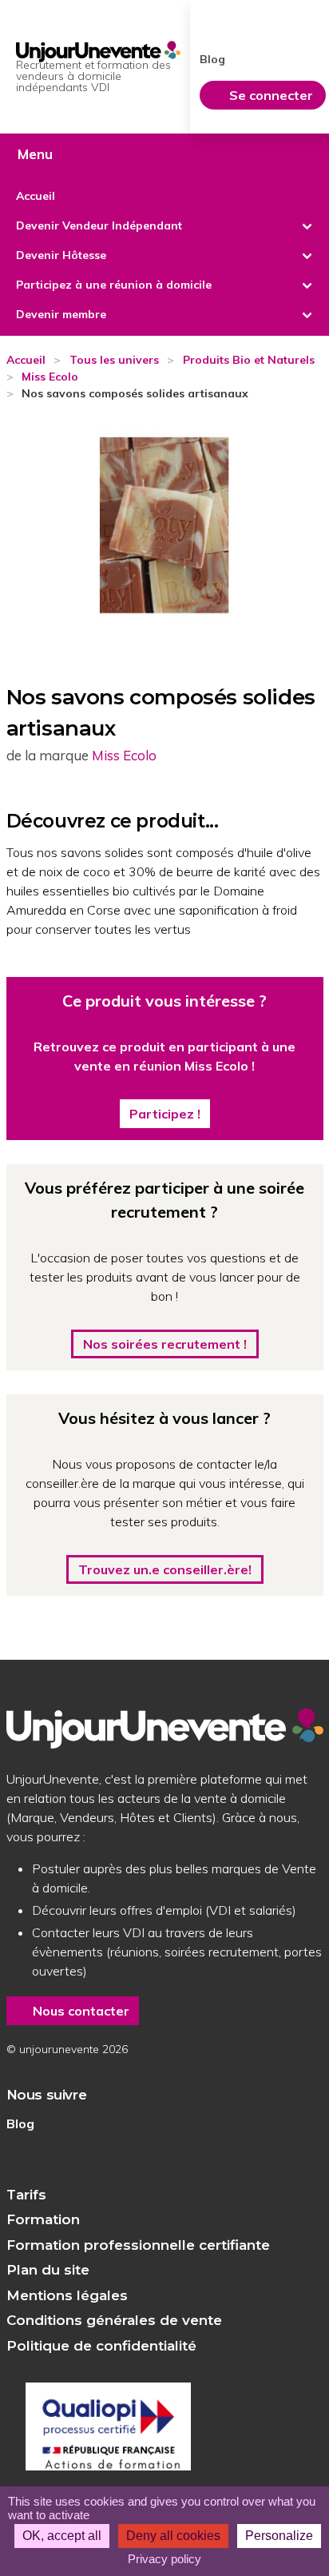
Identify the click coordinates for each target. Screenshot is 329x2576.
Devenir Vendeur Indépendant (99, 225)
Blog (20, 2123)
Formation (43, 2219)
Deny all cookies (173, 2536)
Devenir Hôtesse (61, 255)
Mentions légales (67, 2295)
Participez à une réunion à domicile (114, 285)
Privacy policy (164, 2559)
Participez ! (165, 1114)
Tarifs (26, 2195)
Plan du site (48, 2270)
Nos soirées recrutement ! (165, 1344)
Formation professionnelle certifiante (138, 2245)
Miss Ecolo (50, 377)
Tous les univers (114, 360)
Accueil (36, 196)
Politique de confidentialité (101, 2346)
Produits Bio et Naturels (249, 360)
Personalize (279, 2536)
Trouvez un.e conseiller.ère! (165, 1569)
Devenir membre (61, 314)
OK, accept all (62, 2536)
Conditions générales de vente (114, 2320)
